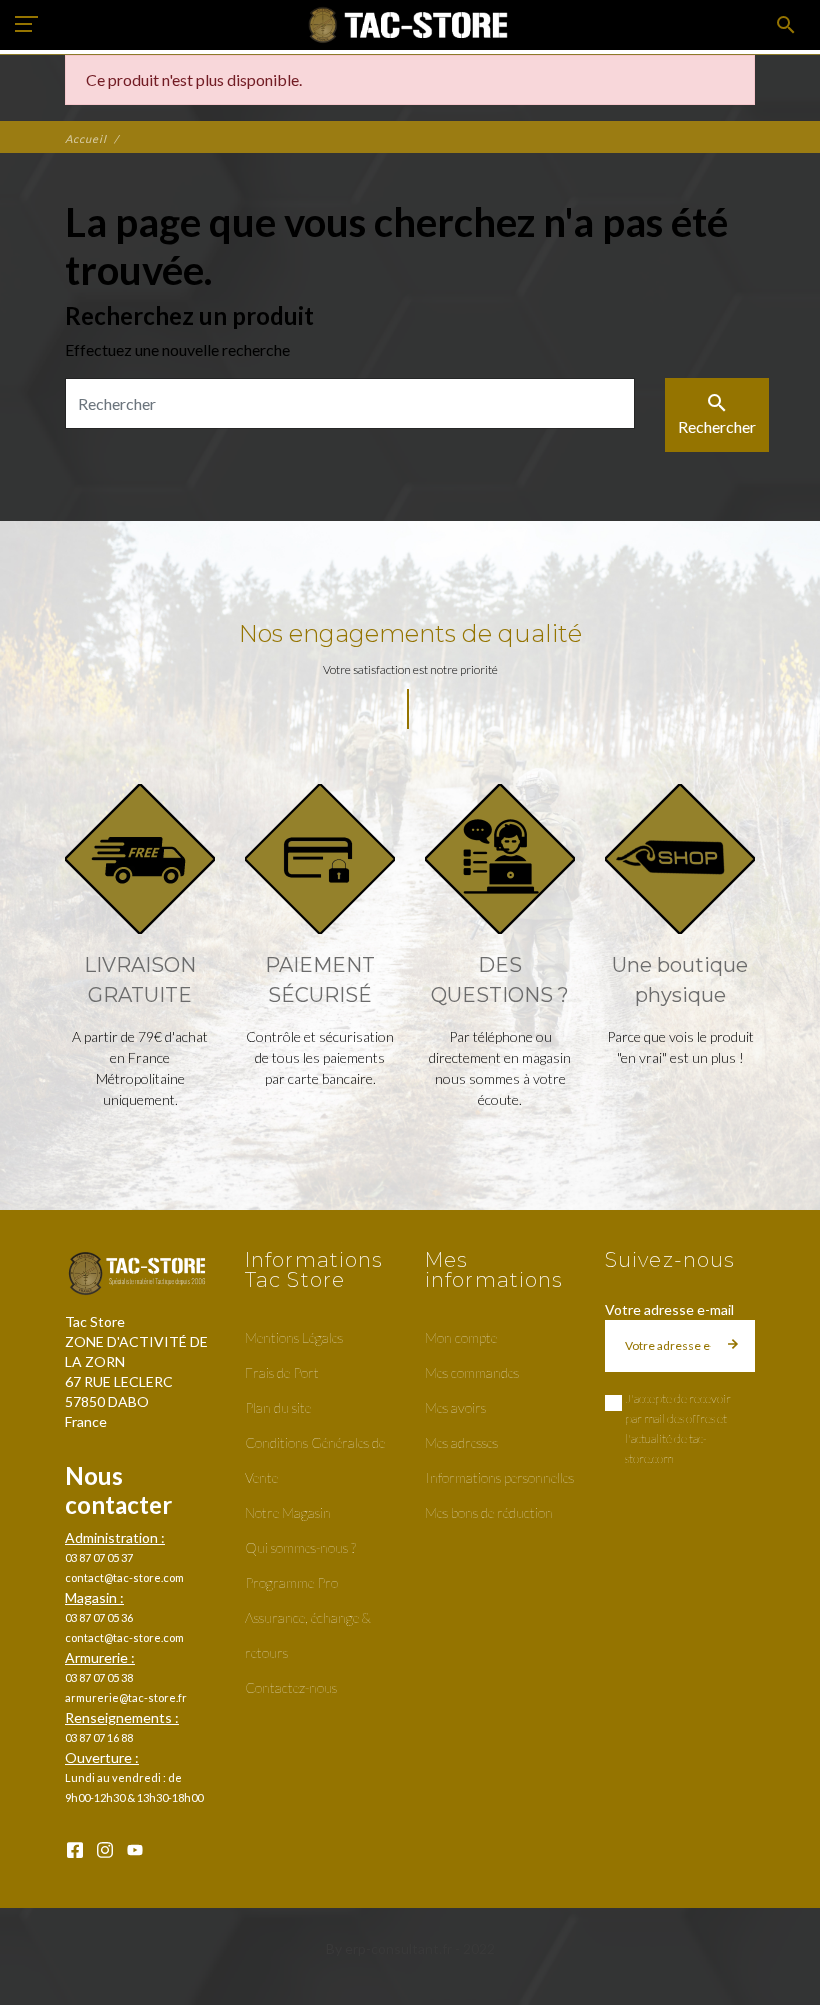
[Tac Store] (410, 25)
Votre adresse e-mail (669, 1309)
